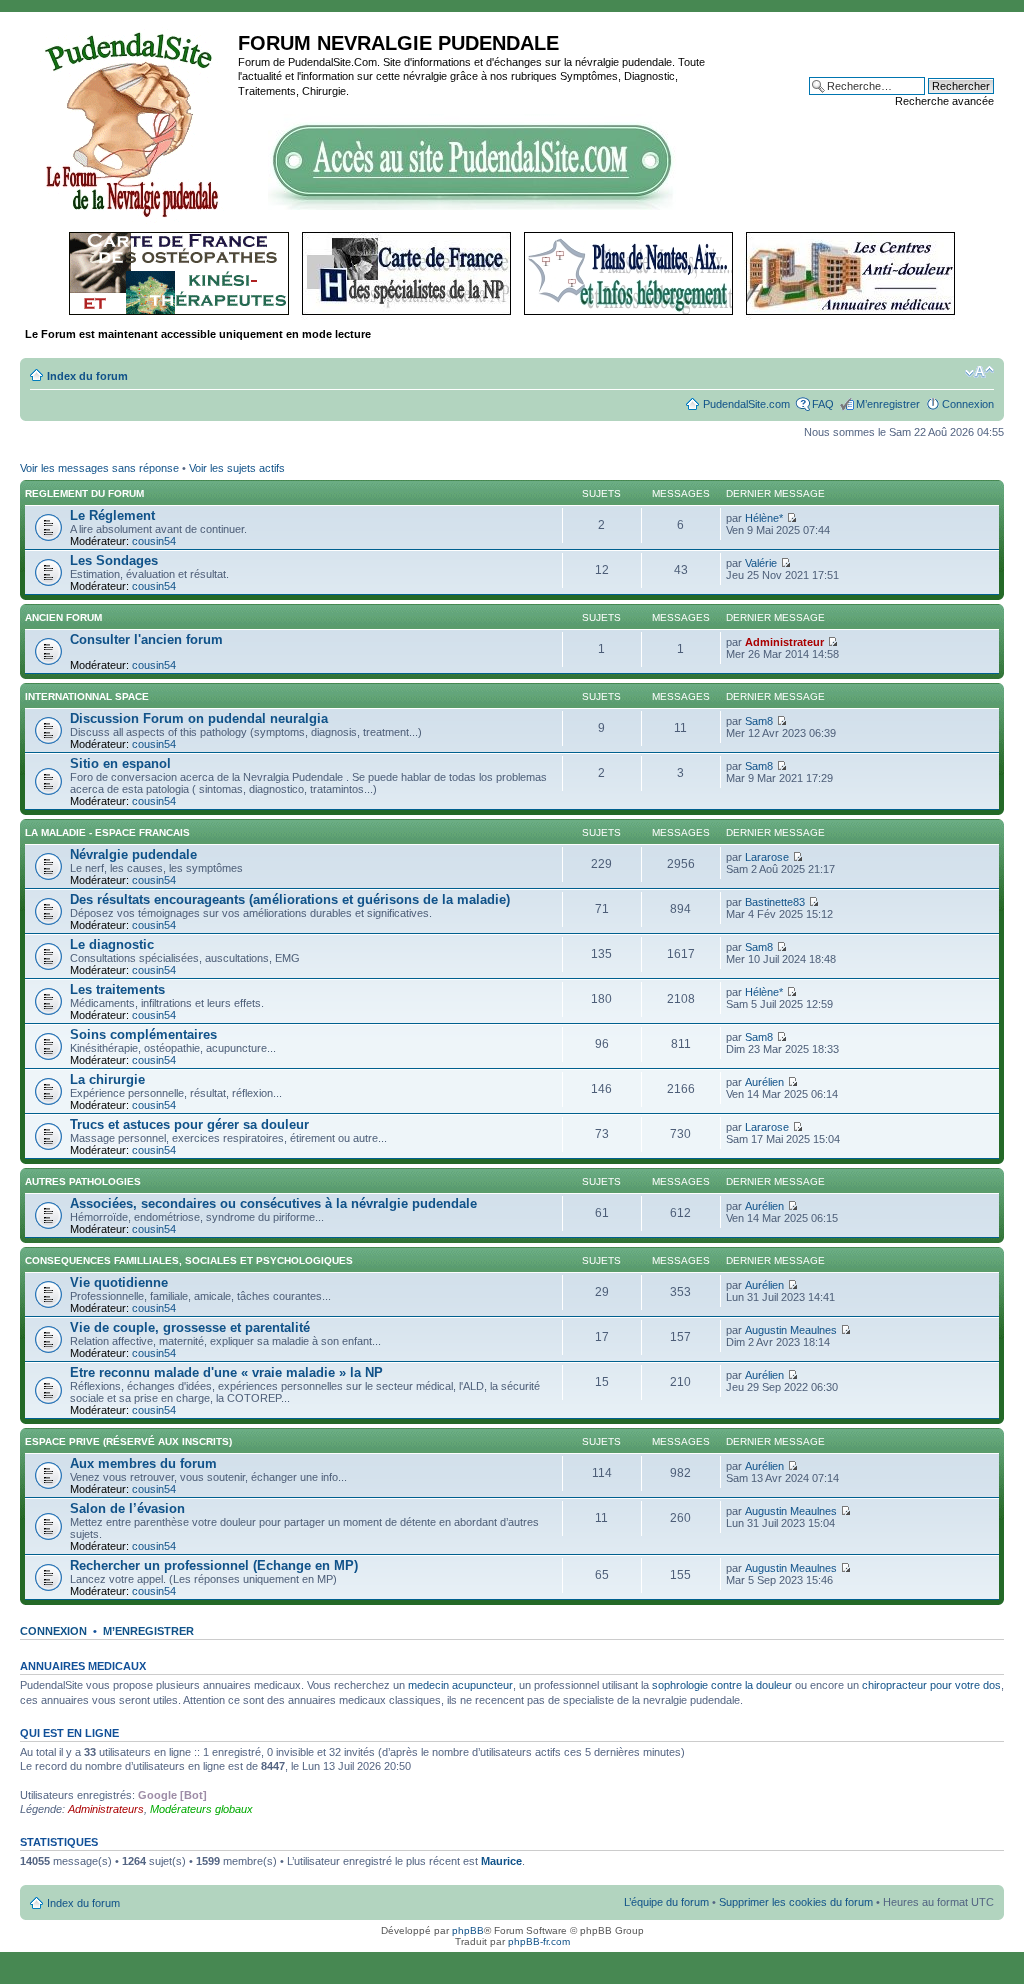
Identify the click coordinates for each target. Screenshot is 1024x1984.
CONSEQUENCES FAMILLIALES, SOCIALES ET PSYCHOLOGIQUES (189, 1260)
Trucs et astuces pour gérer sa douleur (189, 1124)
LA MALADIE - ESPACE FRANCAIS (107, 832)
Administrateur (784, 642)
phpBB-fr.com (539, 1941)
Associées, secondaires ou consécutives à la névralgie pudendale (273, 1203)
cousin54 (154, 541)
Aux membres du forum (143, 1463)
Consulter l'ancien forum (146, 639)
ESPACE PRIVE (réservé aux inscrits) (128, 1441)
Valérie (761, 563)
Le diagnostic (112, 944)
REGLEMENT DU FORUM (84, 493)
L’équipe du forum (666, 1902)
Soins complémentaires (143, 1034)
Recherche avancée (944, 101)
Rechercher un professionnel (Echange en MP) (214, 1565)
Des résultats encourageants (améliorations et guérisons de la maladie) (290, 899)
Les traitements (117, 989)
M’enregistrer (888, 404)
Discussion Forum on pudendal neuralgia (199, 718)
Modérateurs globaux (201, 1809)
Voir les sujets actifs (237, 468)
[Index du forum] (131, 122)
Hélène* (764, 518)
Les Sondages (114, 560)
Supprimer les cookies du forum (796, 1902)
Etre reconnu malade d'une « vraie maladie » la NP (226, 1372)
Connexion (968, 404)
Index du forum (87, 376)
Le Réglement (112, 515)
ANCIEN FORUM (63, 617)
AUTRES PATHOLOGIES (83, 1181)
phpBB (468, 1930)
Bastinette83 (775, 902)
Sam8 (759, 721)
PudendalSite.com (746, 404)
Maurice (501, 1861)
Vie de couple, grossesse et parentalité (190, 1327)
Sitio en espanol (120, 763)
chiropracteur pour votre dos (931, 1685)
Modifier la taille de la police (979, 372)
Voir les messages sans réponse (99, 468)
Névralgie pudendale (133, 854)
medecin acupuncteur (460, 1685)
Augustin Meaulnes (791, 1330)
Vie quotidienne (119, 1282)
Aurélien (764, 1082)
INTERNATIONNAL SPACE (87, 696)
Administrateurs (106, 1809)
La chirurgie (107, 1079)
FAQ (823, 404)
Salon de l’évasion (127, 1508)
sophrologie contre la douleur (722, 1685)
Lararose (767, 857)
